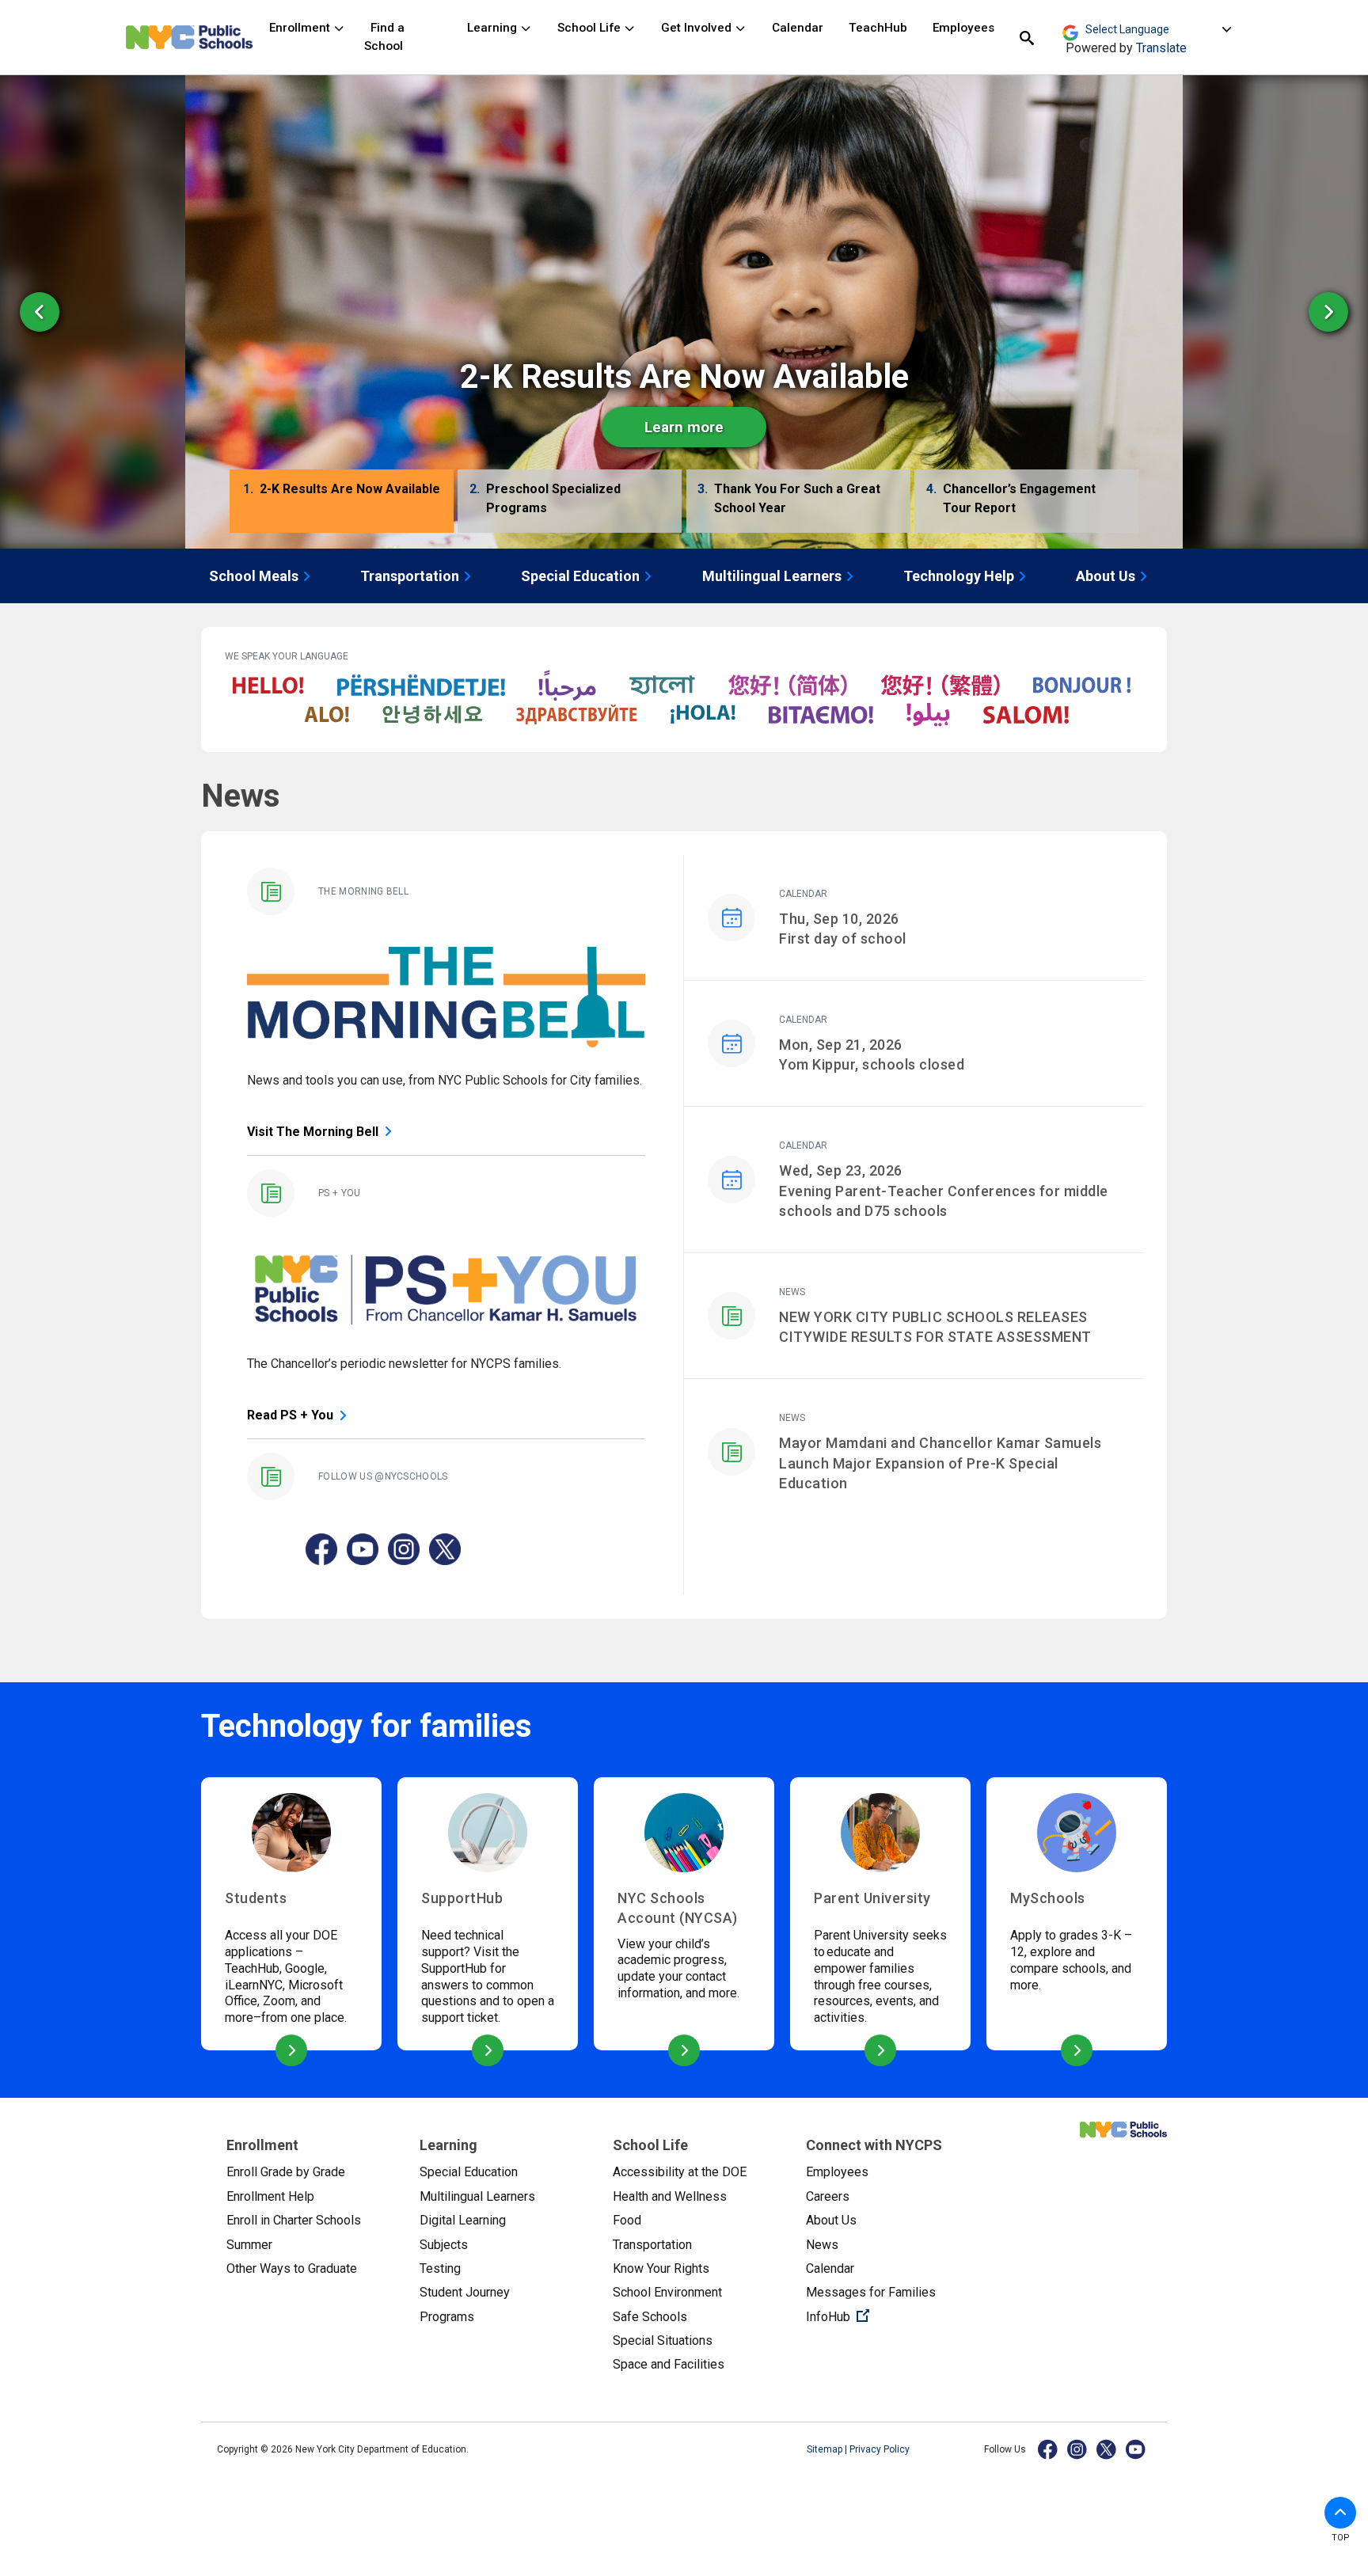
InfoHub (890, 2316)
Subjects (444, 2245)
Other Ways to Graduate (292, 2268)
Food (627, 2220)
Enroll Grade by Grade (286, 2172)
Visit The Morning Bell (313, 1132)
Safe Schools (650, 2317)
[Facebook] (1049, 2449)
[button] (342, 503)
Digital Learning (463, 2220)
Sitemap (826, 2449)
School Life (591, 28)
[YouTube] (1136, 2449)
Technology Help (959, 576)
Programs (447, 2317)
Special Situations (663, 2340)
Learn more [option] (684, 427)
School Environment (667, 2292)
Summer (249, 2245)
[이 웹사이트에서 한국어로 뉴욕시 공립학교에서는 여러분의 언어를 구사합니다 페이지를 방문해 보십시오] (433, 715)
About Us (1106, 576)
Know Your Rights (661, 2268)
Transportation (410, 576)
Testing (440, 2268)
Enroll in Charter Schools (294, 2220)
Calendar (798, 28)
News (822, 2245)
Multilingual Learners (772, 576)
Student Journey (465, 2292)
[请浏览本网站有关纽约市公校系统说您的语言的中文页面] (788, 686)
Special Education (580, 576)
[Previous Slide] (40, 312)
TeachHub (878, 28)
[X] (1107, 2449)
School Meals (254, 576)
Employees (963, 28)
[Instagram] (1078, 2449)
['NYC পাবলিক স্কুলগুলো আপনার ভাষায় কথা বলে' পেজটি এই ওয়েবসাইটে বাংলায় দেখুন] (662, 686)
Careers (828, 2196)
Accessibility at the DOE (680, 2172)
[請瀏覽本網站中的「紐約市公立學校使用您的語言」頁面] (940, 686)
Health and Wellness (670, 2196)
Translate (1161, 48)
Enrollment (301, 28)
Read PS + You (290, 1415)
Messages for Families (871, 2292)
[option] (684, 312)
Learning (494, 28)
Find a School (384, 37)
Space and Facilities (669, 2364)
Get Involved (698, 28)
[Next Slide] (1328, 312)
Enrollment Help (270, 2196)
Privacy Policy (880, 2449)
